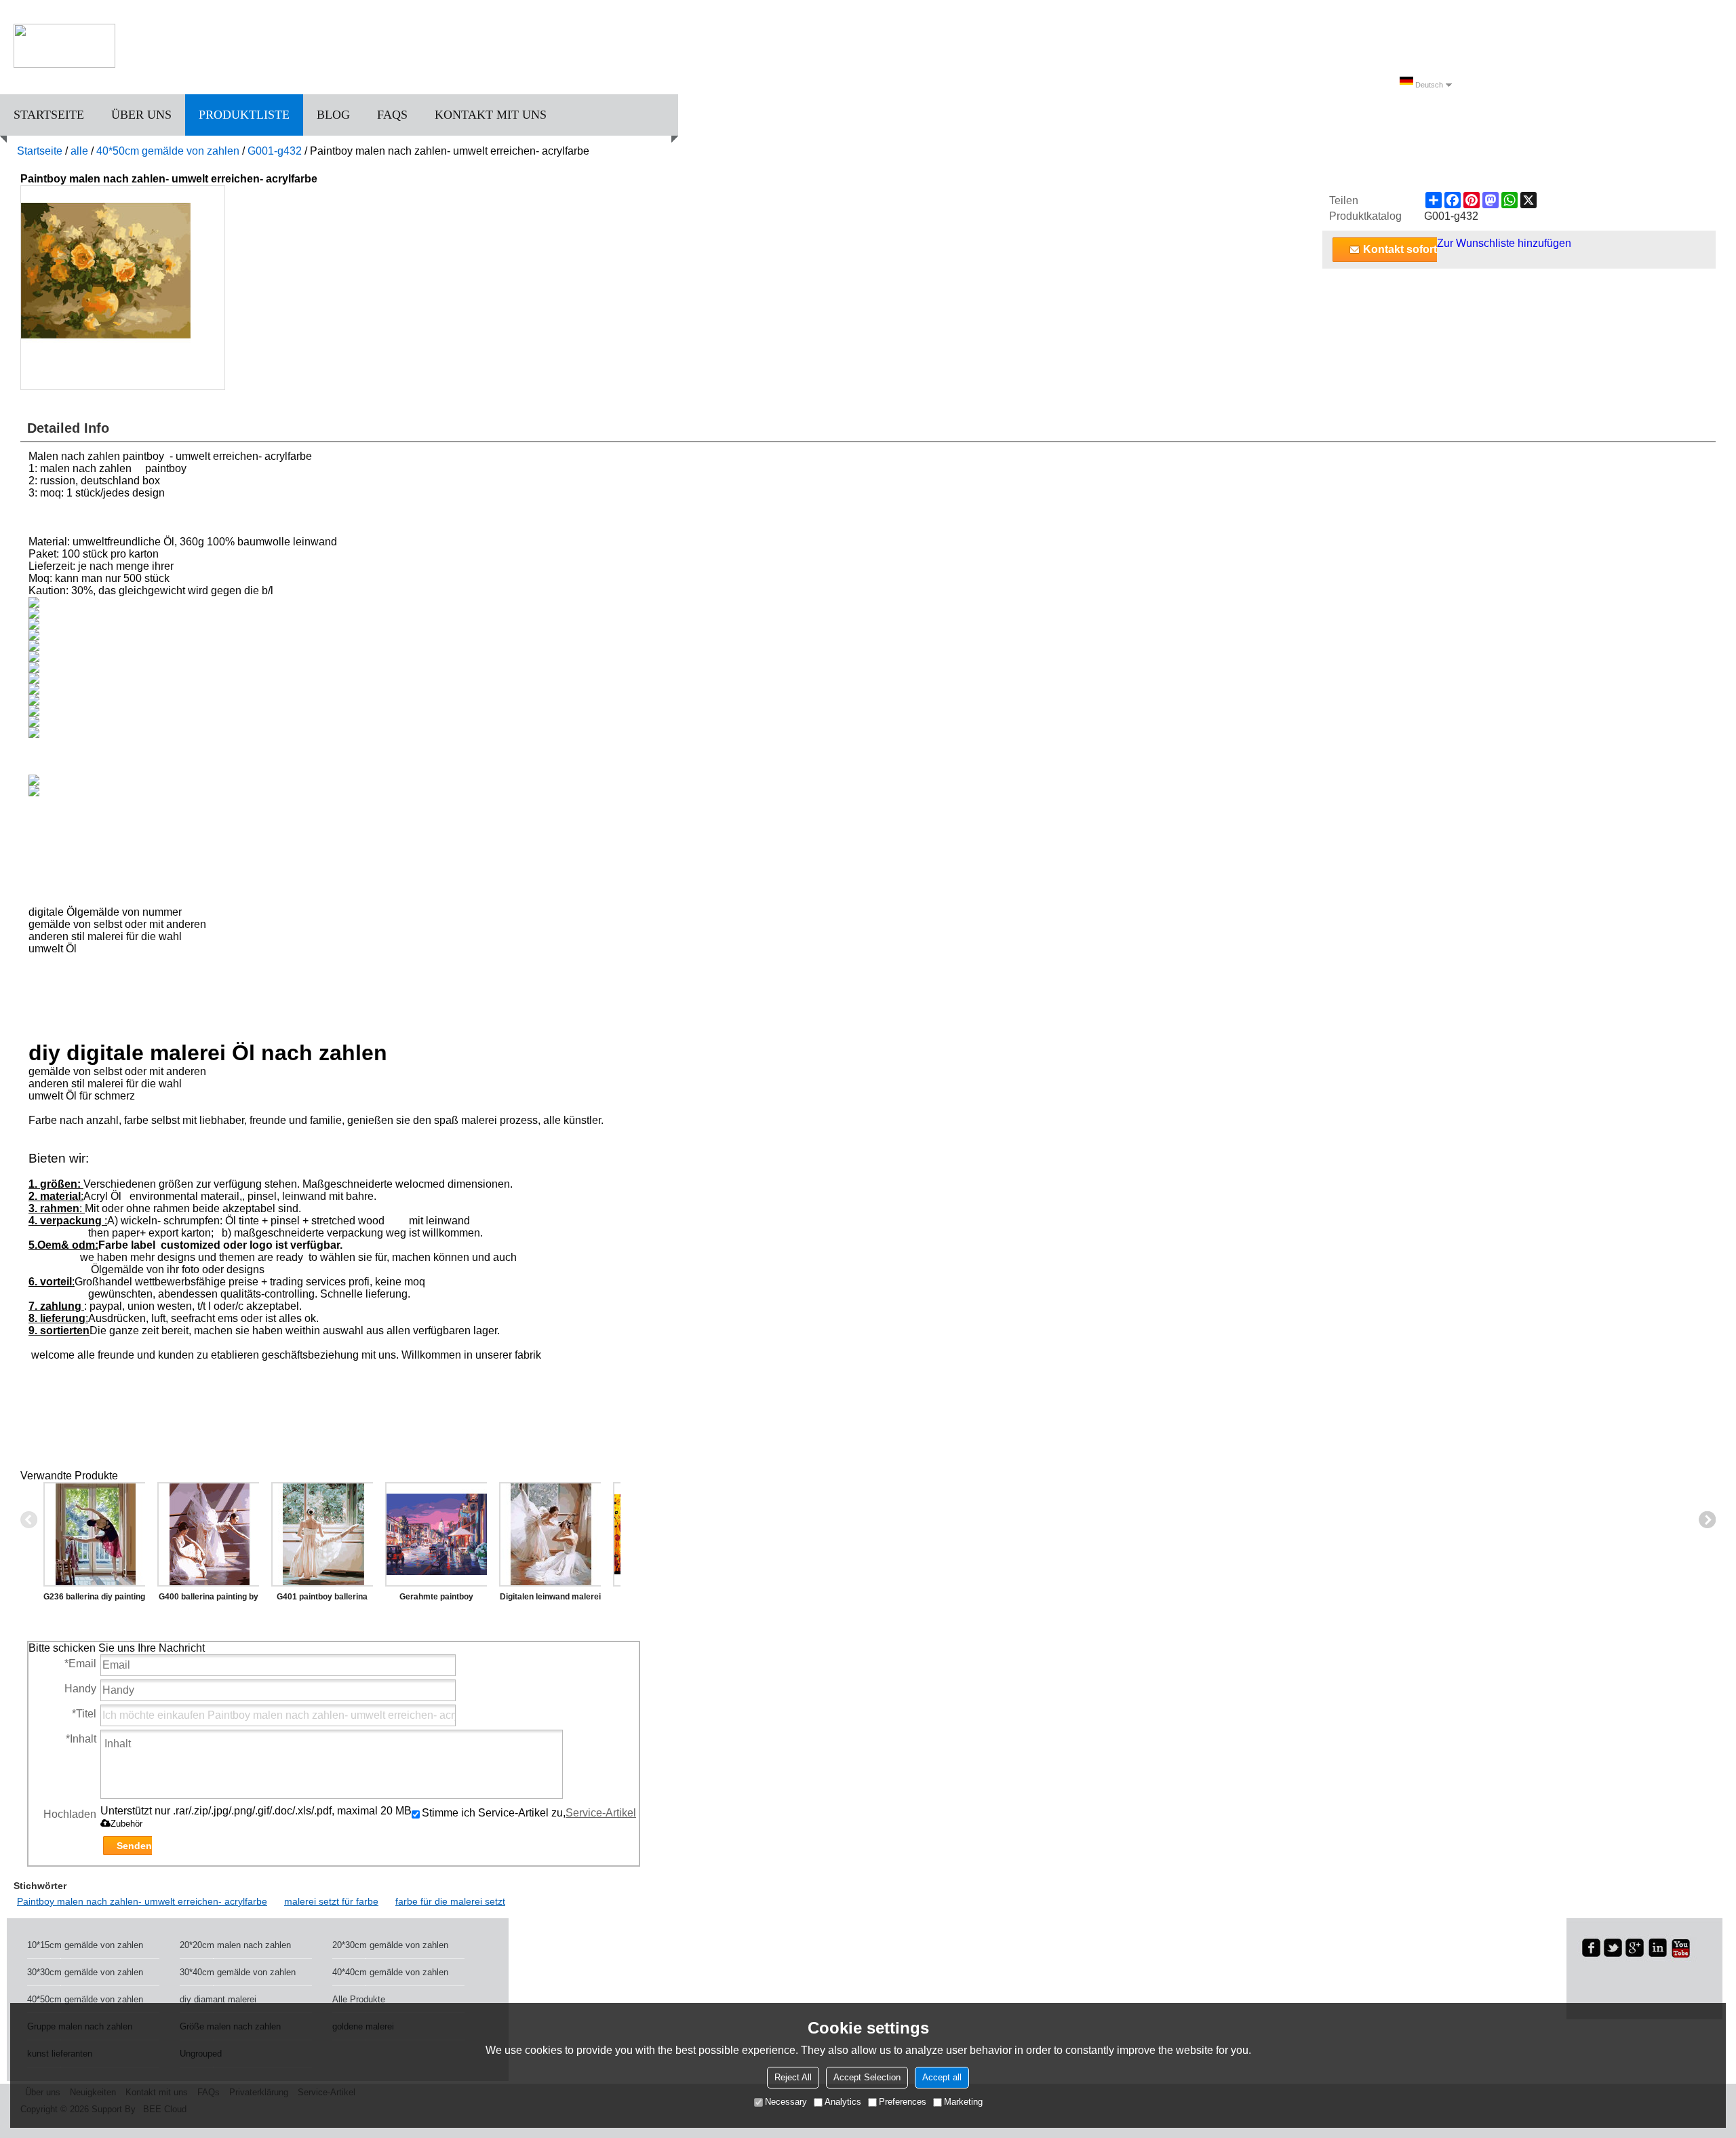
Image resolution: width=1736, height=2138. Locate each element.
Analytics (843, 2102)
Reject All (793, 2077)
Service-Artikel (601, 1813)
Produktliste (244, 115)
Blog (333, 115)
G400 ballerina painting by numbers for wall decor (209, 1599)
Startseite (49, 115)
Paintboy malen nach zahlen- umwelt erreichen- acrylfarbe (142, 1901)
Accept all (942, 2077)
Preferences (903, 2102)
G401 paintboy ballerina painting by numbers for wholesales (322, 1599)
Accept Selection (867, 2077)
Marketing (963, 2102)
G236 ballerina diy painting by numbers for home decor (94, 1599)
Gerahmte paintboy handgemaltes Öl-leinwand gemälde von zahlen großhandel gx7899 (436, 1599)
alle (79, 151)
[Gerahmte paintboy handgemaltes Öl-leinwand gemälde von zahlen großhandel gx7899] (436, 1534)
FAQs (392, 115)
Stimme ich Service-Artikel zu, (529, 1813)
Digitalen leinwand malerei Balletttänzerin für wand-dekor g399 (550, 1599)
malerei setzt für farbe (331, 1901)
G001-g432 (275, 151)
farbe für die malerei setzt (450, 1901)
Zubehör (126, 1824)
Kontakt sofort (1400, 249)
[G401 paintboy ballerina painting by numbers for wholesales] (322, 1534)
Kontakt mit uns (491, 115)
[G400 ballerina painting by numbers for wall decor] (208, 1534)
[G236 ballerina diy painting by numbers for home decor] (94, 1534)
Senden (134, 1846)
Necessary (786, 2102)
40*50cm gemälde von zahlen (168, 151)
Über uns (141, 115)
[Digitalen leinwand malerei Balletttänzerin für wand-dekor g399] (550, 1534)
